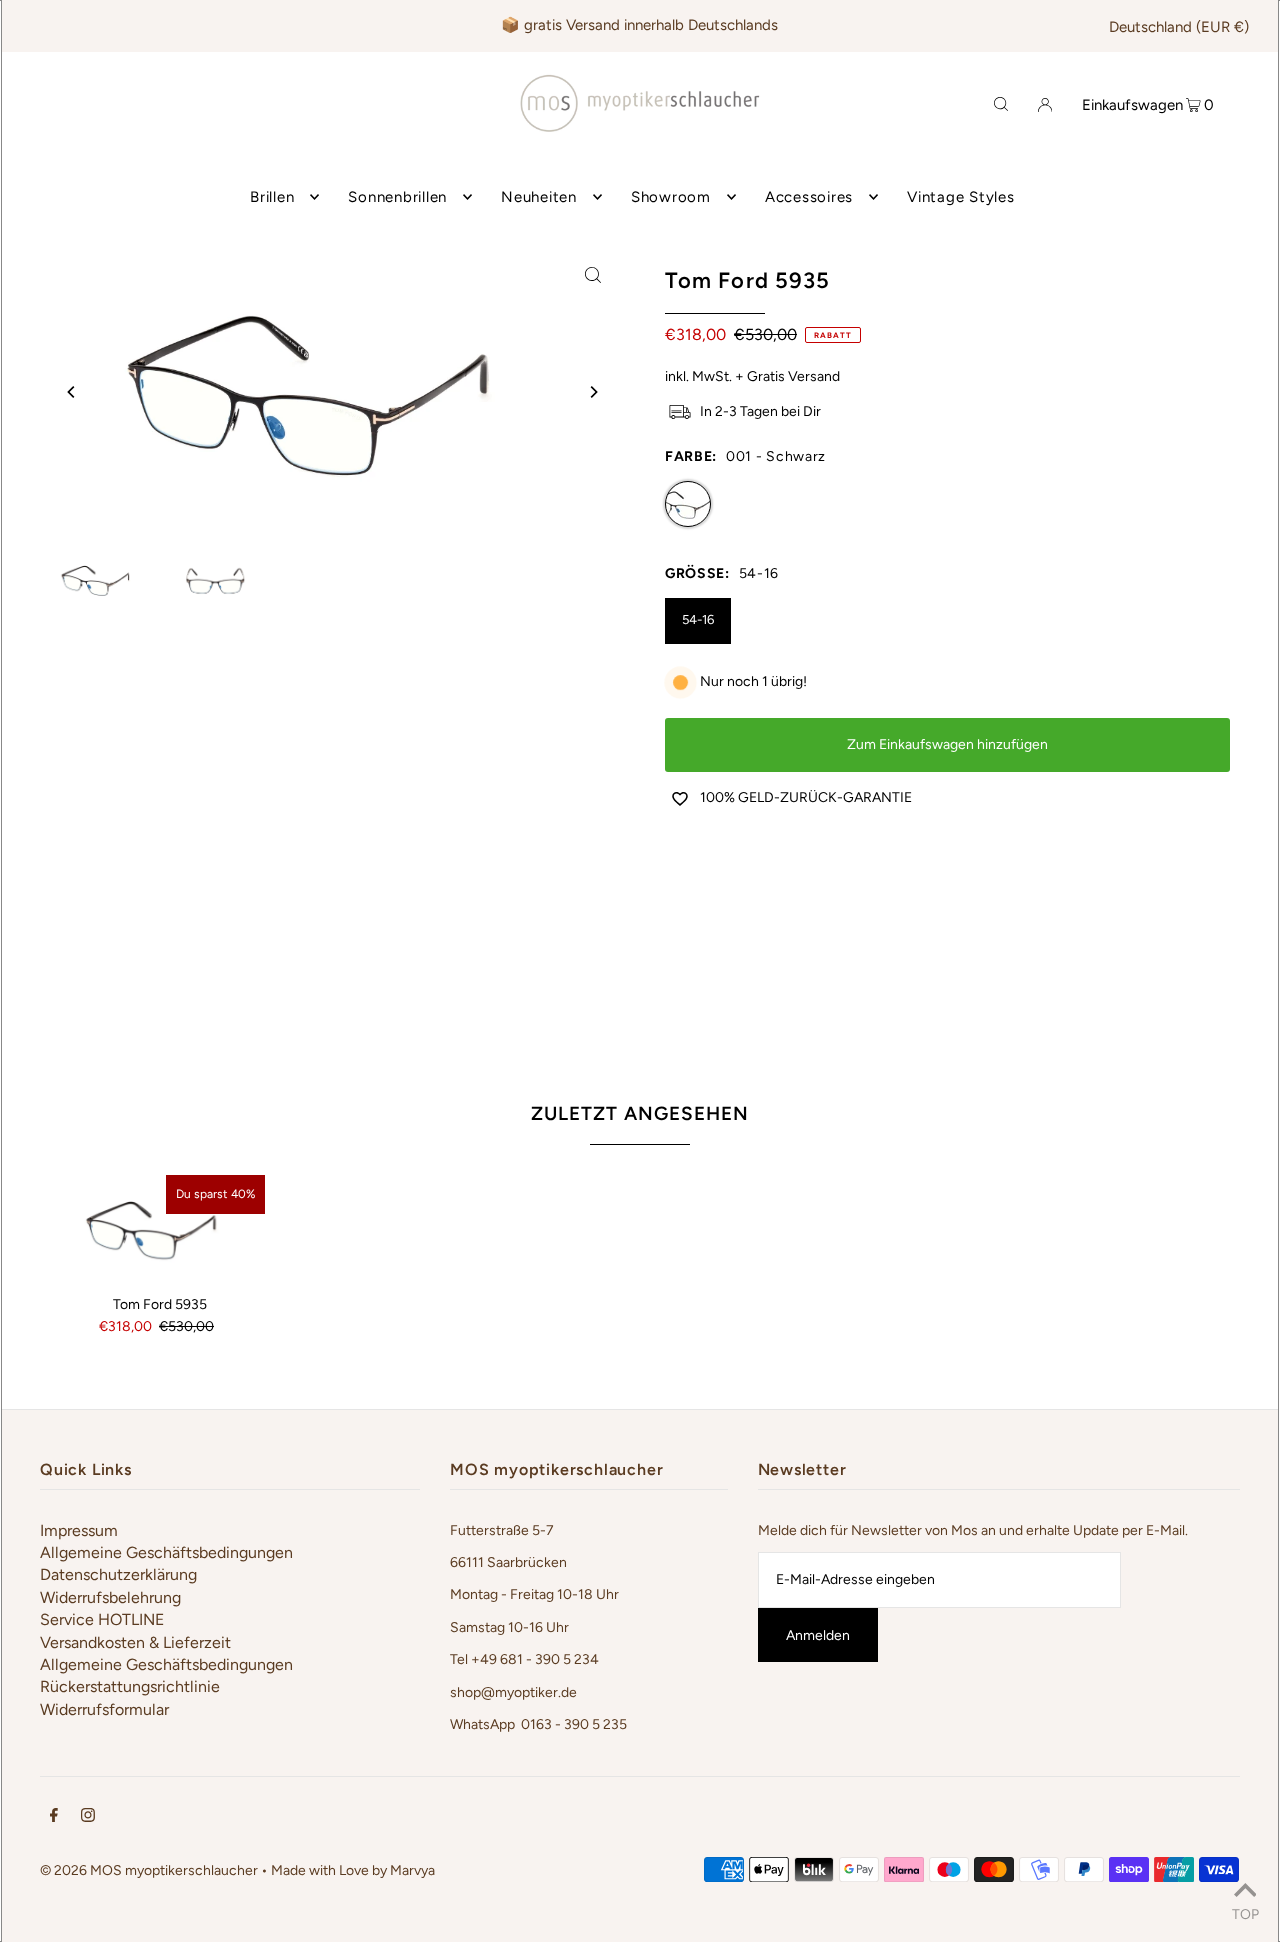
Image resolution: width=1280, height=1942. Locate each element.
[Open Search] (1001, 103)
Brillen (272, 197)
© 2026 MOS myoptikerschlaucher (149, 1870)
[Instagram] (88, 1818)
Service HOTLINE (102, 1619)
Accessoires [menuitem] (809, 197)
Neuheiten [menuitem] (539, 197)
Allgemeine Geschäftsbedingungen (166, 1552)
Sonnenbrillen (397, 197)
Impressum (79, 1530)
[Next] (593, 392)
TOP (1245, 1914)
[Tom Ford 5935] (160, 1228)
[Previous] (72, 392)
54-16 (698, 619)
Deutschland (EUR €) (1179, 27)
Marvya (412, 1870)
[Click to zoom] (593, 274)
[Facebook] (54, 1818)
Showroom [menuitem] (671, 197)
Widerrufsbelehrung (110, 1597)
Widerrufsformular (104, 1709)
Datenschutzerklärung (118, 1574)
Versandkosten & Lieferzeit (135, 1642)
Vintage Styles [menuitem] (961, 197)
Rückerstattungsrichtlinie (130, 1686)
